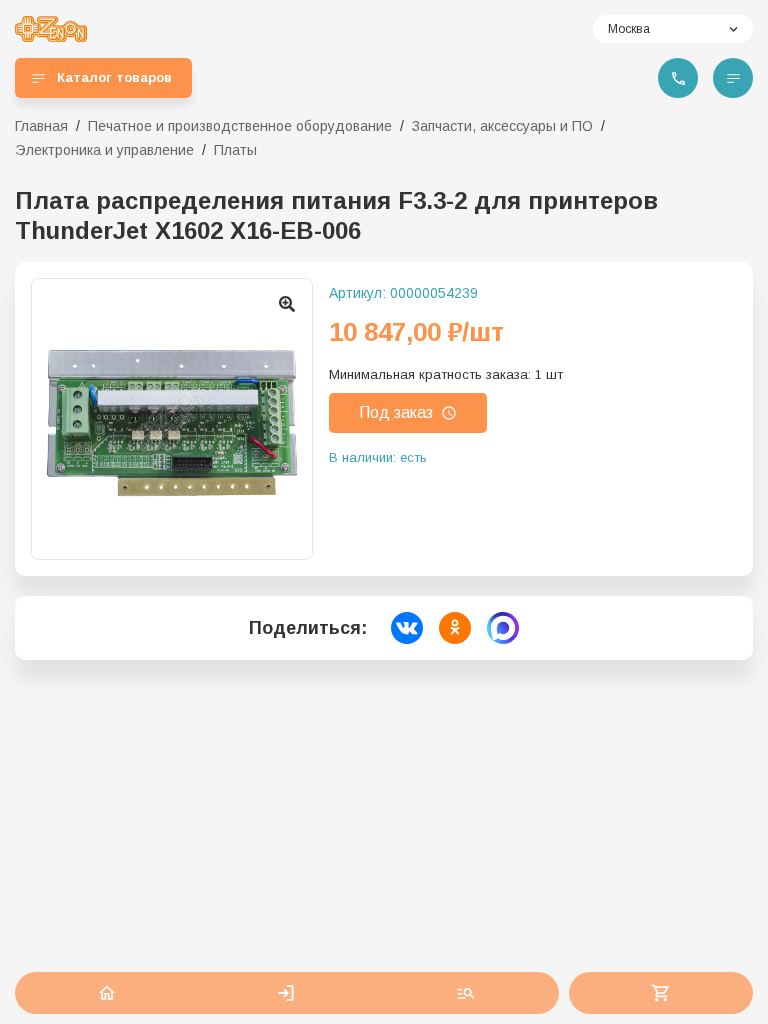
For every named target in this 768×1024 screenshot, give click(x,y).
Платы (235, 150)
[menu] (733, 78)
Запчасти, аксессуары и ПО (502, 126)
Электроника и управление (104, 150)
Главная (41, 126)
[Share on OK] (455, 628)
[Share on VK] (407, 628)
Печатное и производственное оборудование (240, 126)
